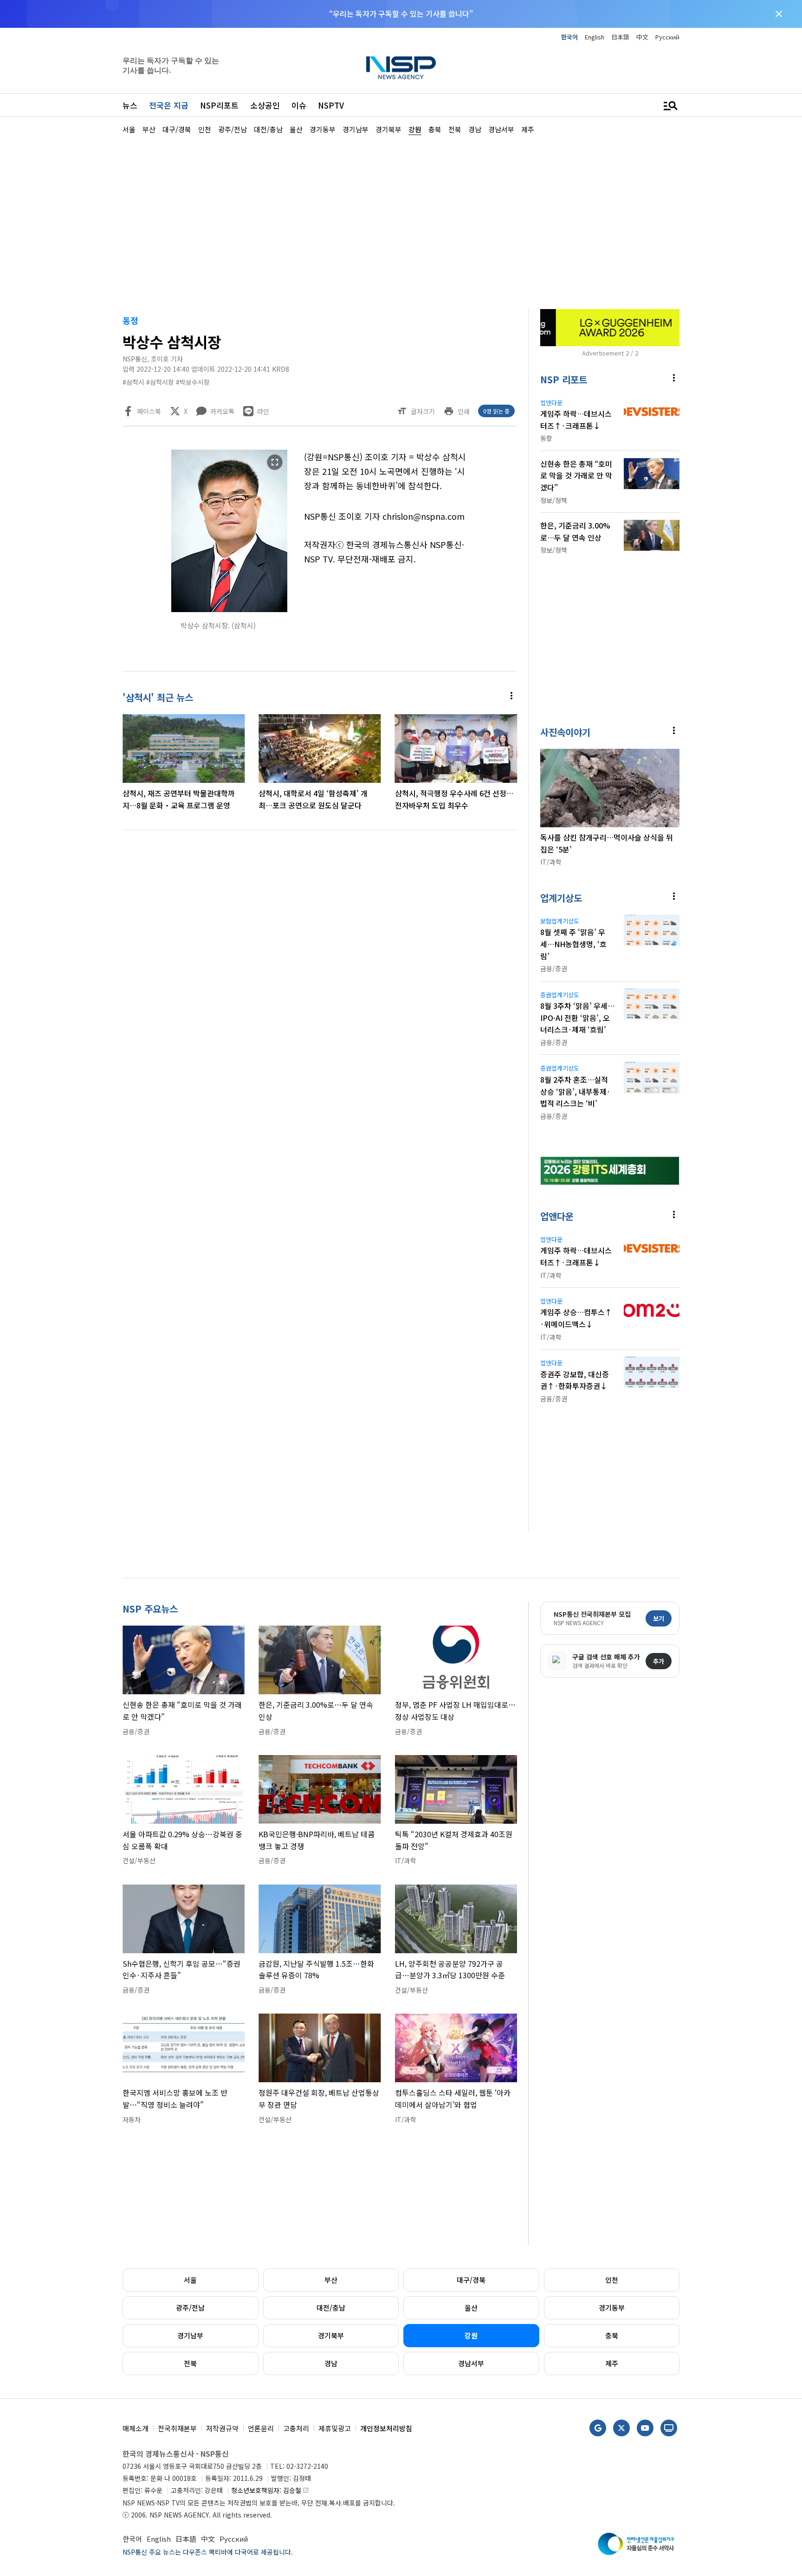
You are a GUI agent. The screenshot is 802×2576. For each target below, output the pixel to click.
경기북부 (331, 2335)
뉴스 (130, 105)
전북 (190, 2363)
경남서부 (471, 2363)
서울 (190, 2280)
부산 (331, 2280)
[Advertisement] (728, 413)
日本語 (620, 37)
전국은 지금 (169, 105)
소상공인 (265, 105)
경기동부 (612, 2308)
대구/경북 (471, 2280)
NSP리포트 (219, 105)
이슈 (299, 105)
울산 (471, 2308)
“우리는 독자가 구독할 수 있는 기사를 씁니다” (401, 13)
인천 (612, 2280)
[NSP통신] (401, 68)
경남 (331, 2363)
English (595, 37)
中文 (642, 37)
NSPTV (331, 105)
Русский (667, 37)
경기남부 (190, 2335)
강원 (471, 2335)
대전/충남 (331, 2308)
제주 (612, 2363)
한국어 (569, 37)
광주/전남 (190, 2308)
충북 (612, 2335)
